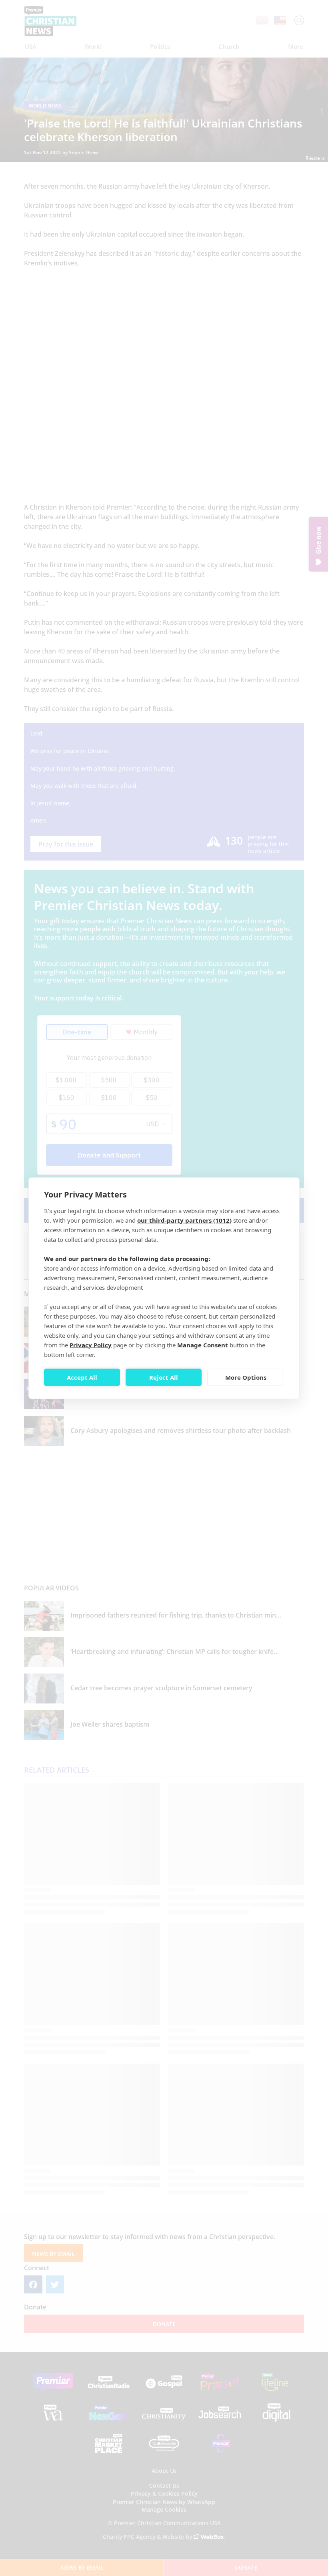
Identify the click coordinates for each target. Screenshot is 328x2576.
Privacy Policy (91, 1345)
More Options (246, 1377)
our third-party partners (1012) (184, 1220)
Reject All (164, 1377)
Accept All (82, 1377)
